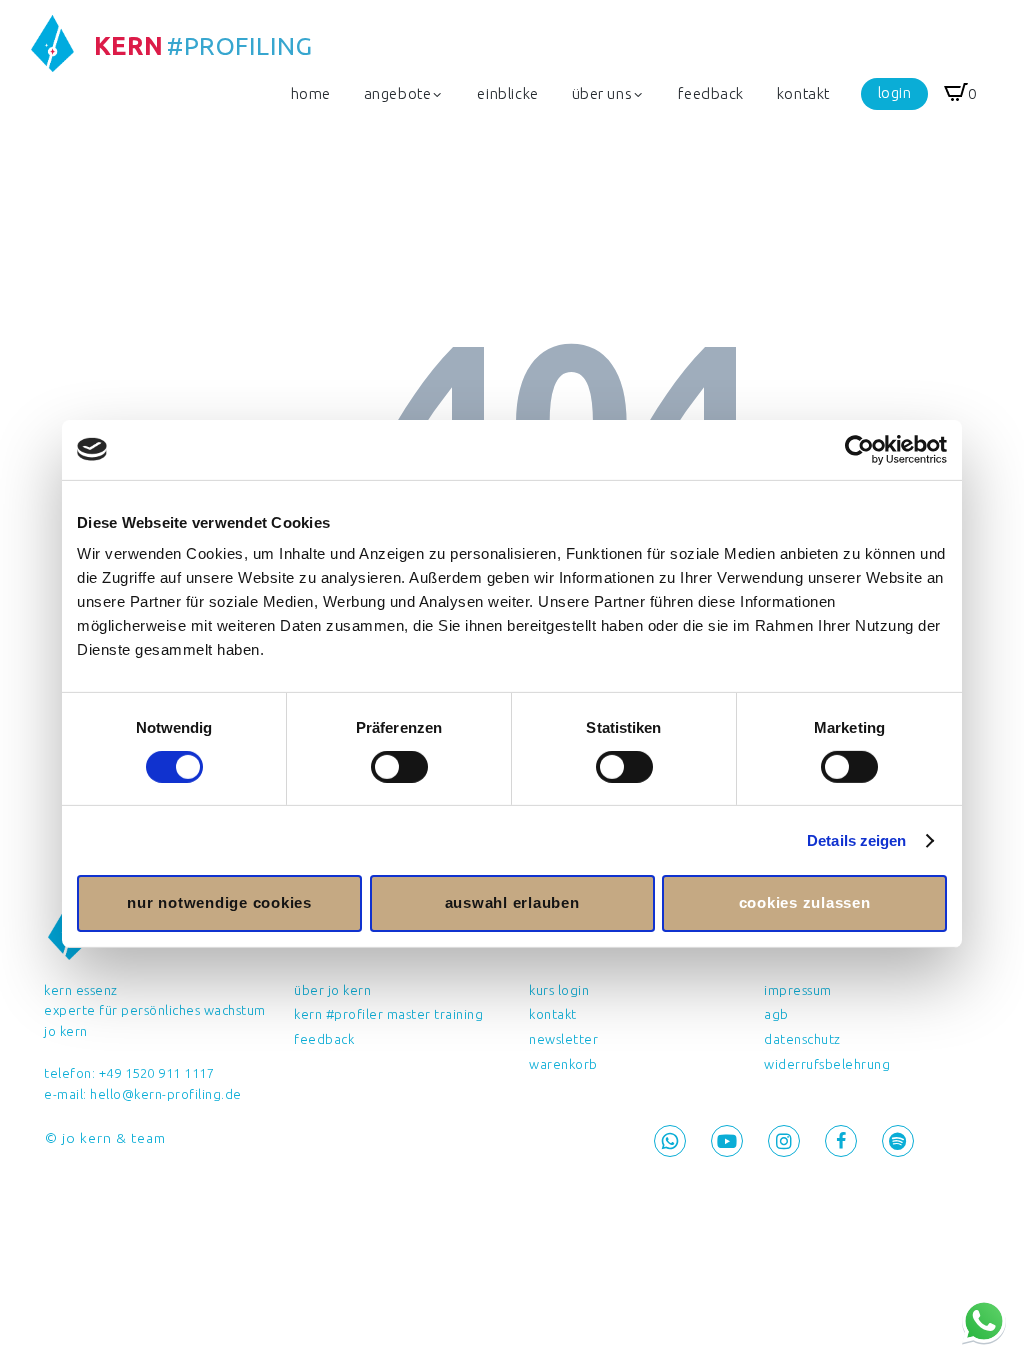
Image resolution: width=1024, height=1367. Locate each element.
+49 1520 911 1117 (157, 1073)
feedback (324, 1039)
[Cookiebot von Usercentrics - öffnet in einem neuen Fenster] (859, 449)
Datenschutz (802, 1039)
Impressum (798, 990)
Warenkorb (563, 1064)
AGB (776, 1014)
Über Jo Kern (332, 990)
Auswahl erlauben (512, 902)
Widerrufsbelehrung (827, 1064)
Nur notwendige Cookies (219, 902)
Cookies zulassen (805, 902)
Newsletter (563, 1039)
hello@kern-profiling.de (166, 1094)
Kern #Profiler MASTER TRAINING (388, 1014)
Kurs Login (559, 990)
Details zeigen (856, 840)
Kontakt (553, 1014)
